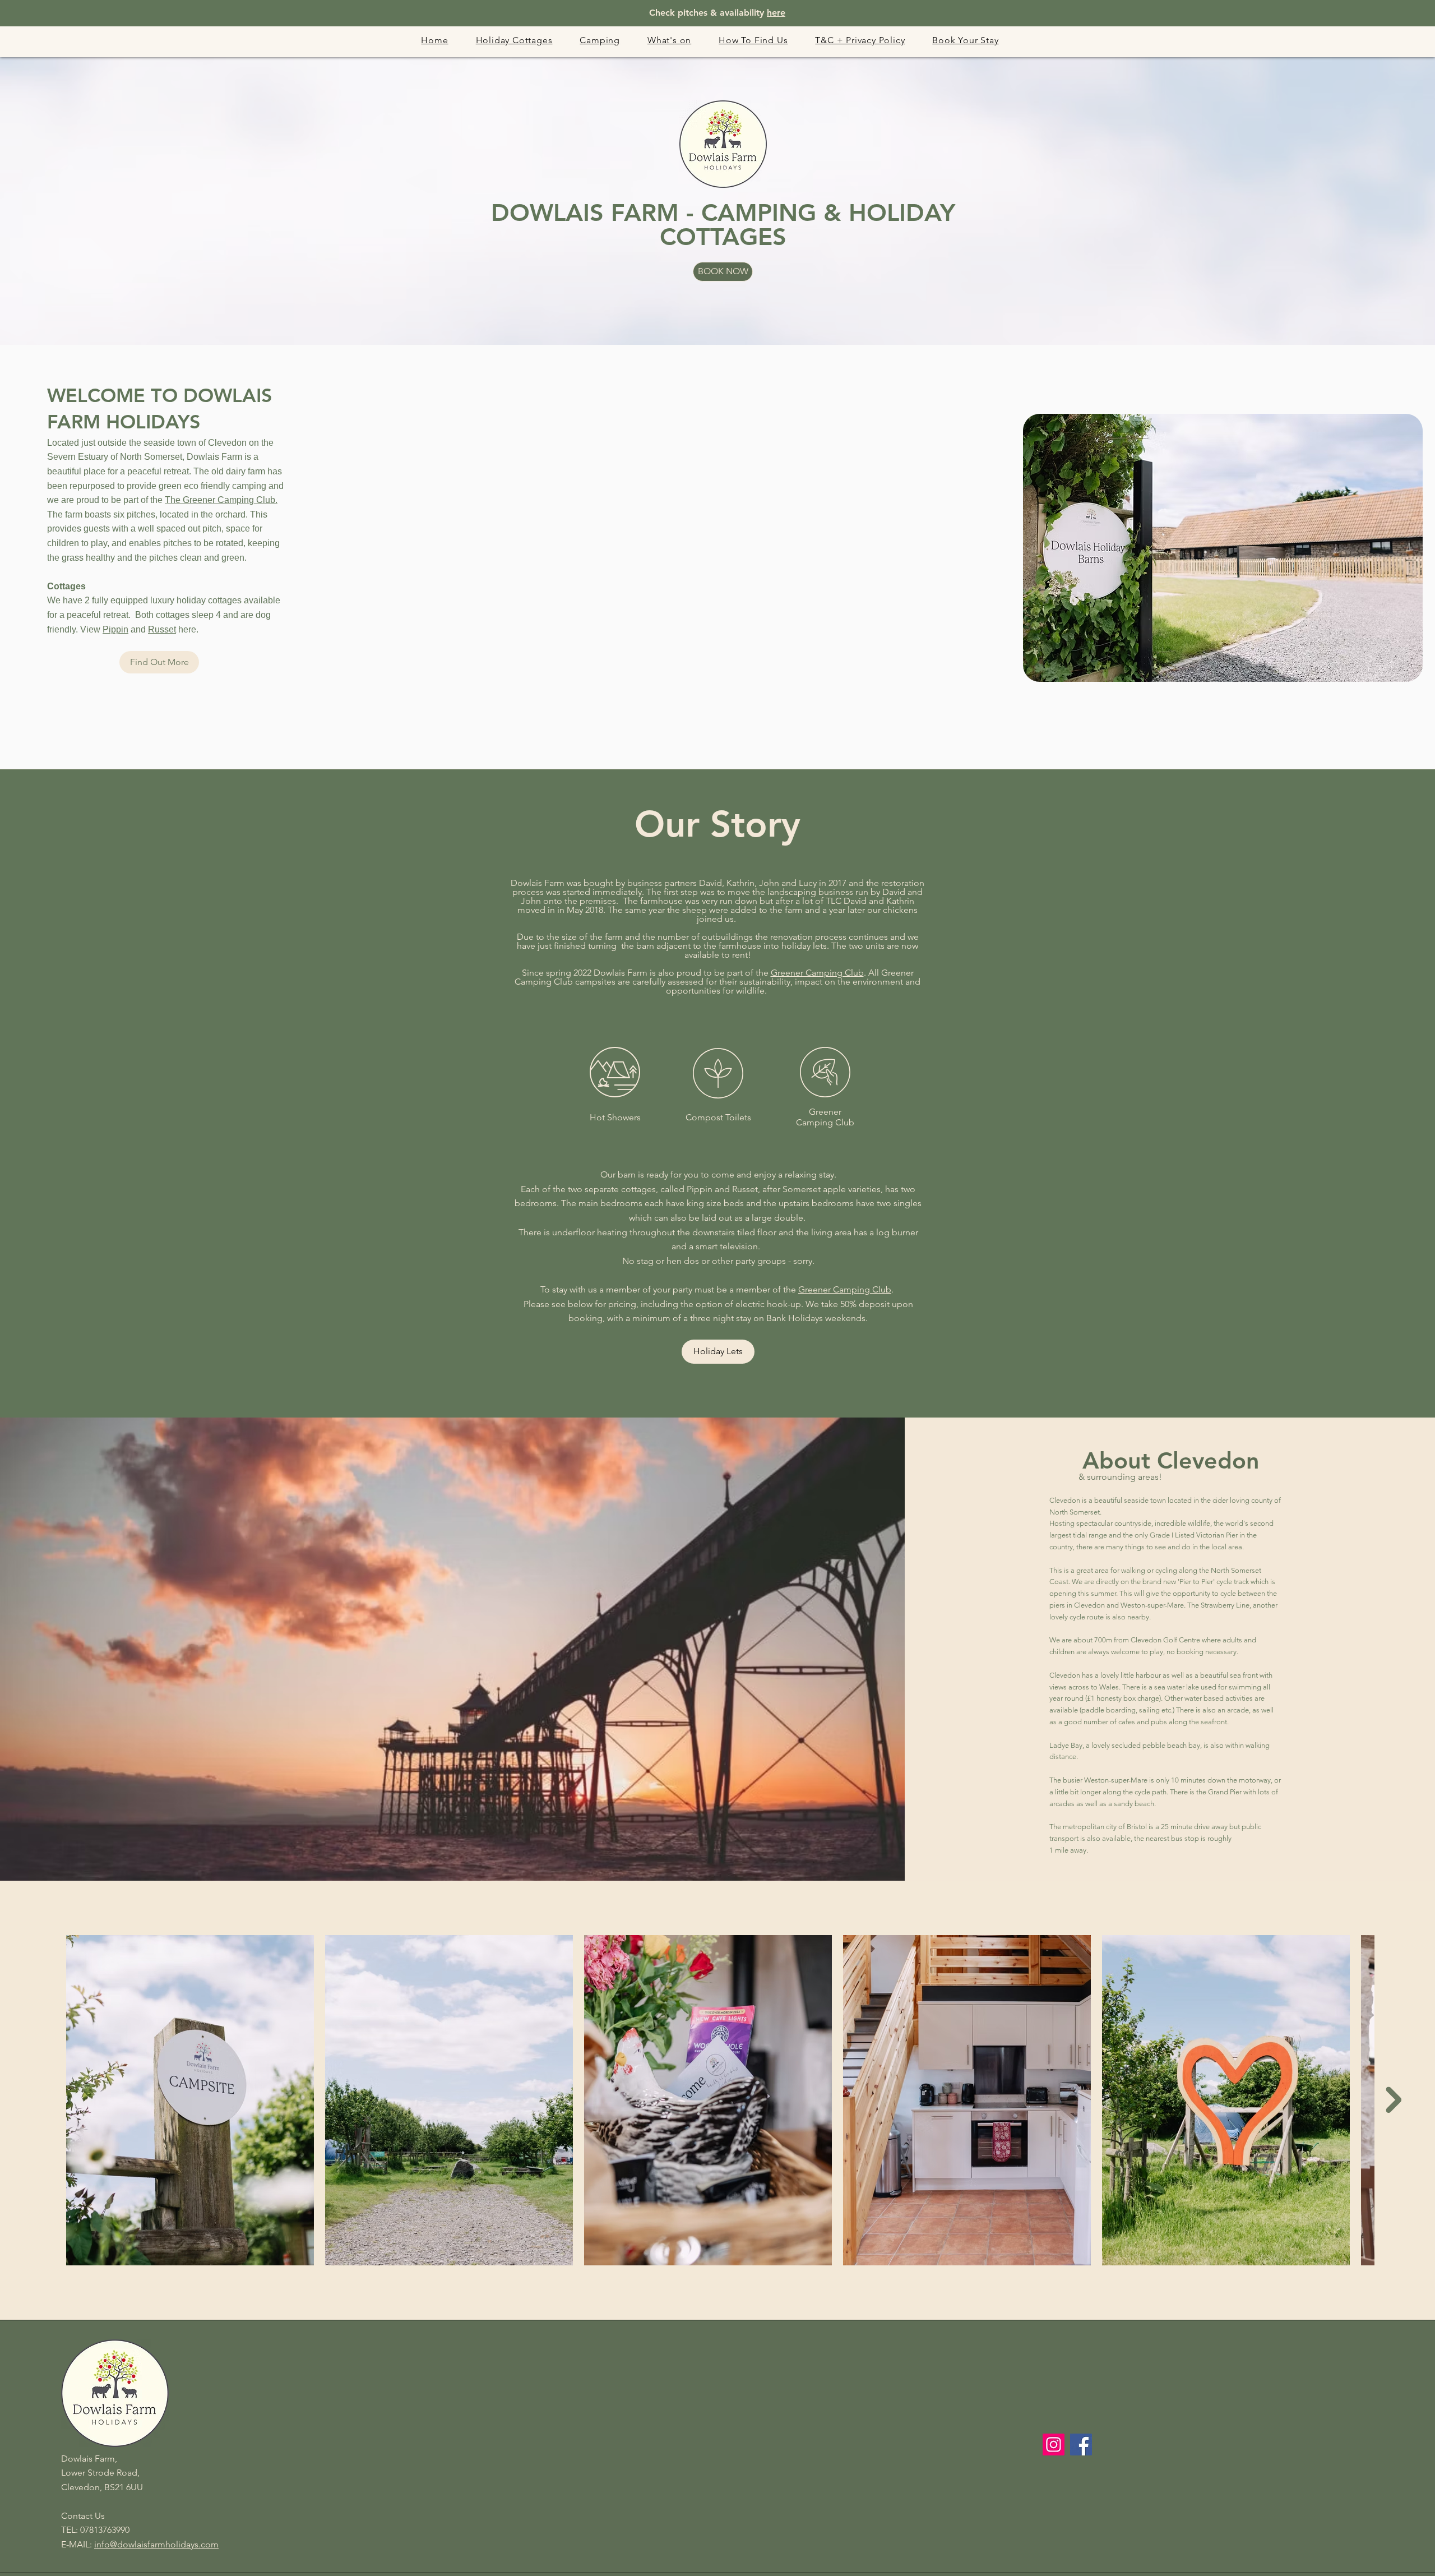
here (776, 13)
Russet (162, 629)
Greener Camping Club (817, 973)
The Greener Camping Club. (221, 500)
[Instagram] (1054, 2445)
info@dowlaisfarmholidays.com (156, 2544)
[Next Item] (1394, 2100)
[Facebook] (1081, 2445)
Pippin (115, 629)
